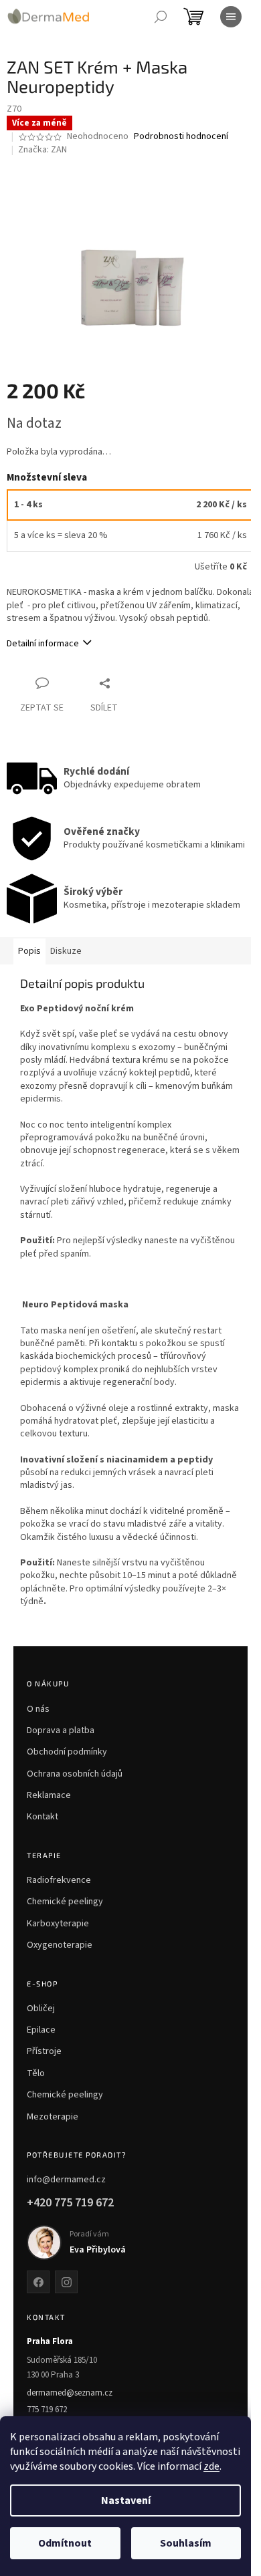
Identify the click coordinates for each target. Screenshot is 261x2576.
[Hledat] (161, 17)
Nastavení (126, 2500)
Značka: (42, 150)
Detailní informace (43, 644)
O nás (38, 1709)
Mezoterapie (53, 2117)
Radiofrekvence (59, 1880)
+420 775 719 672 (70, 2203)
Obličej (41, 2009)
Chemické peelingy (65, 1902)
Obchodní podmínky (67, 1752)
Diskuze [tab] (66, 951)
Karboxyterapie (58, 1924)
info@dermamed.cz (66, 2180)
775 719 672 (47, 2410)
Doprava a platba (61, 1730)
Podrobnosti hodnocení (181, 137)
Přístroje (44, 2051)
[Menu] (231, 17)
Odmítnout (65, 2543)
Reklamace (49, 1795)
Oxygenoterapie (60, 1945)
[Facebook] (38, 2282)
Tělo (36, 2073)
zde (211, 2466)
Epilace (41, 2030)
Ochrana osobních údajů (75, 1774)
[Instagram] (66, 2282)
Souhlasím (186, 2543)
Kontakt (42, 1817)
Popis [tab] (29, 951)
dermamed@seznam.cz (70, 2393)
